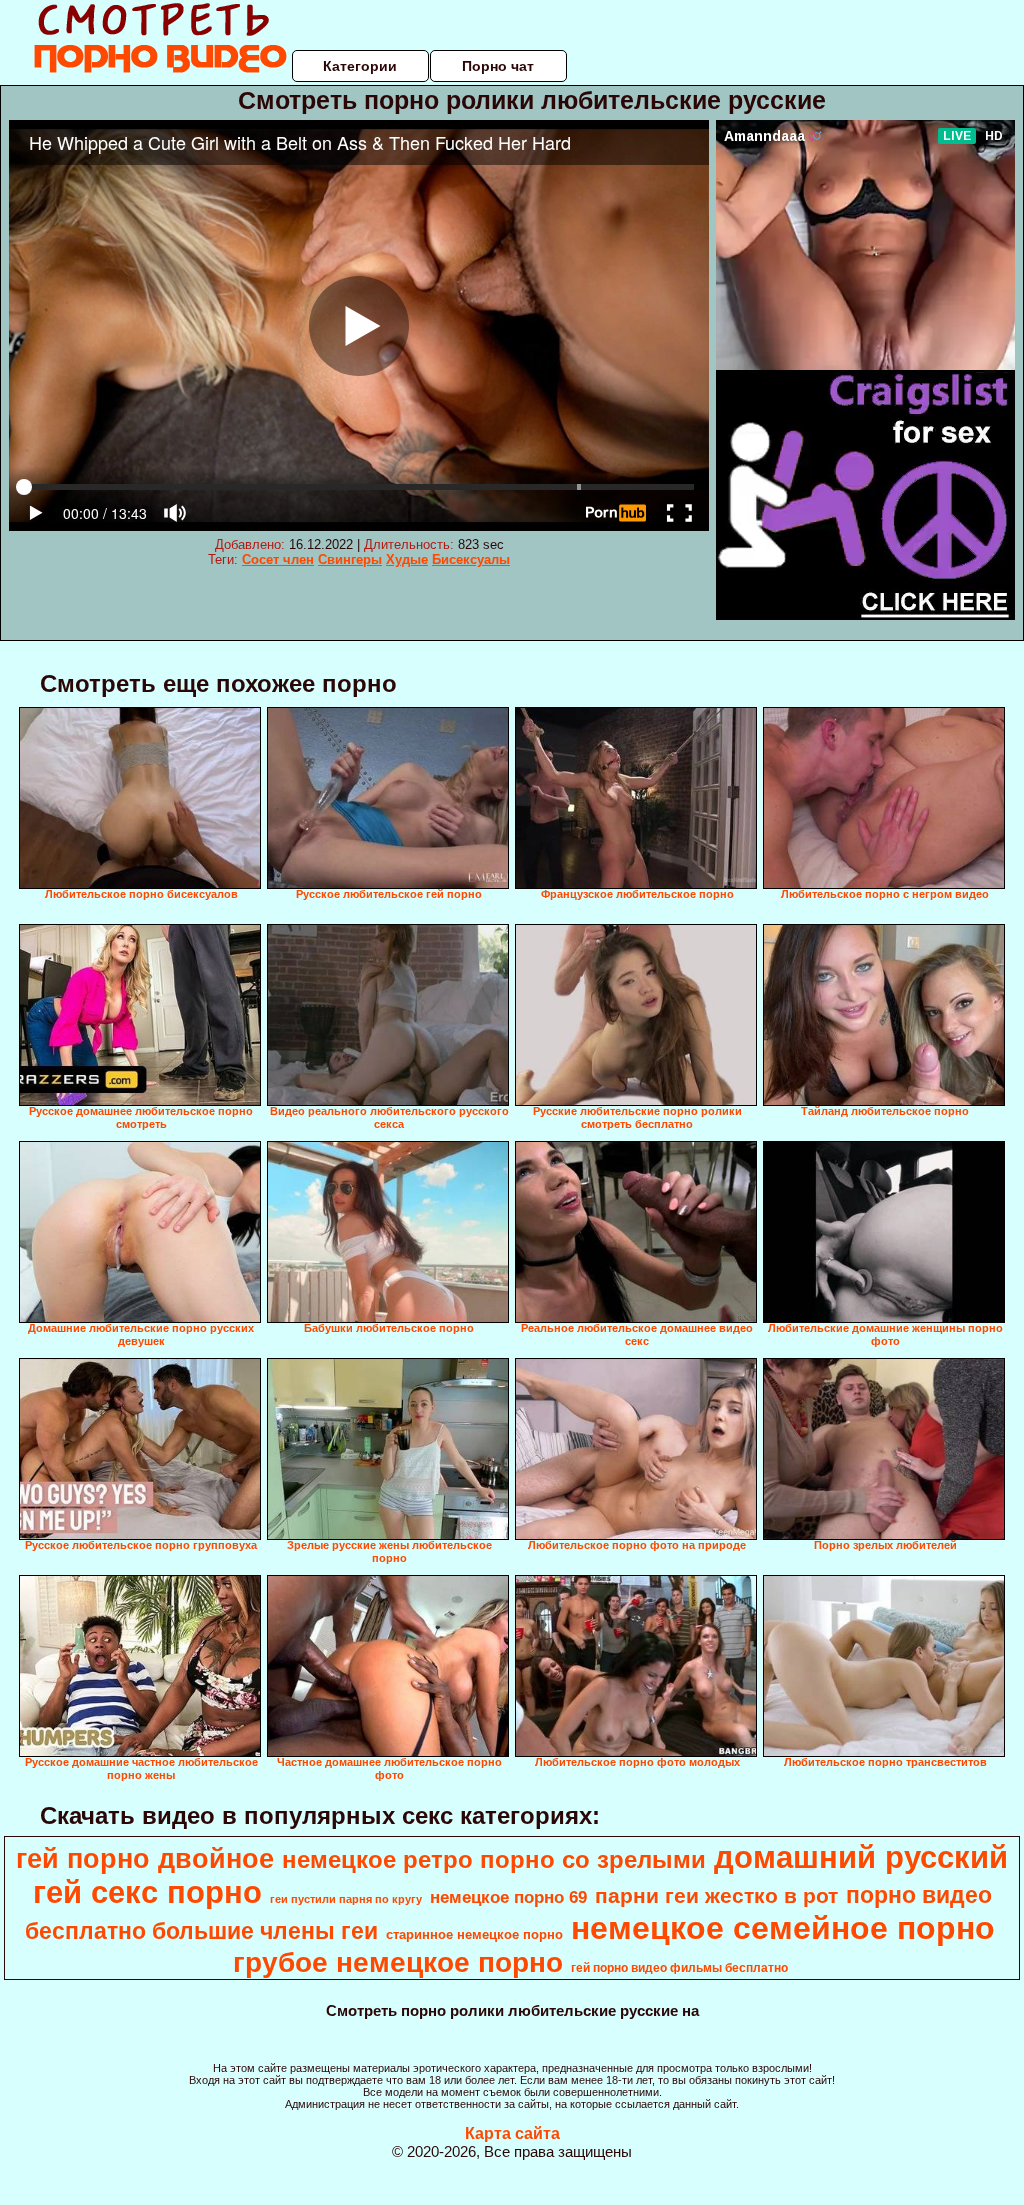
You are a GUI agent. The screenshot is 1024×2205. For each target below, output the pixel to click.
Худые (407, 559)
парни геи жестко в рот (716, 1896)
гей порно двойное (145, 1859)
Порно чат (498, 66)
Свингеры (350, 559)
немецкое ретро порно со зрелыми (494, 1859)
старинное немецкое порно (474, 1934)
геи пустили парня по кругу (346, 1899)
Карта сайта (512, 2133)
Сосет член (278, 559)
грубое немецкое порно (398, 1962)
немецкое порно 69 (508, 1897)
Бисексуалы (471, 559)
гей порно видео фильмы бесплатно (679, 1968)
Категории (360, 66)
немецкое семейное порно (783, 1928)
